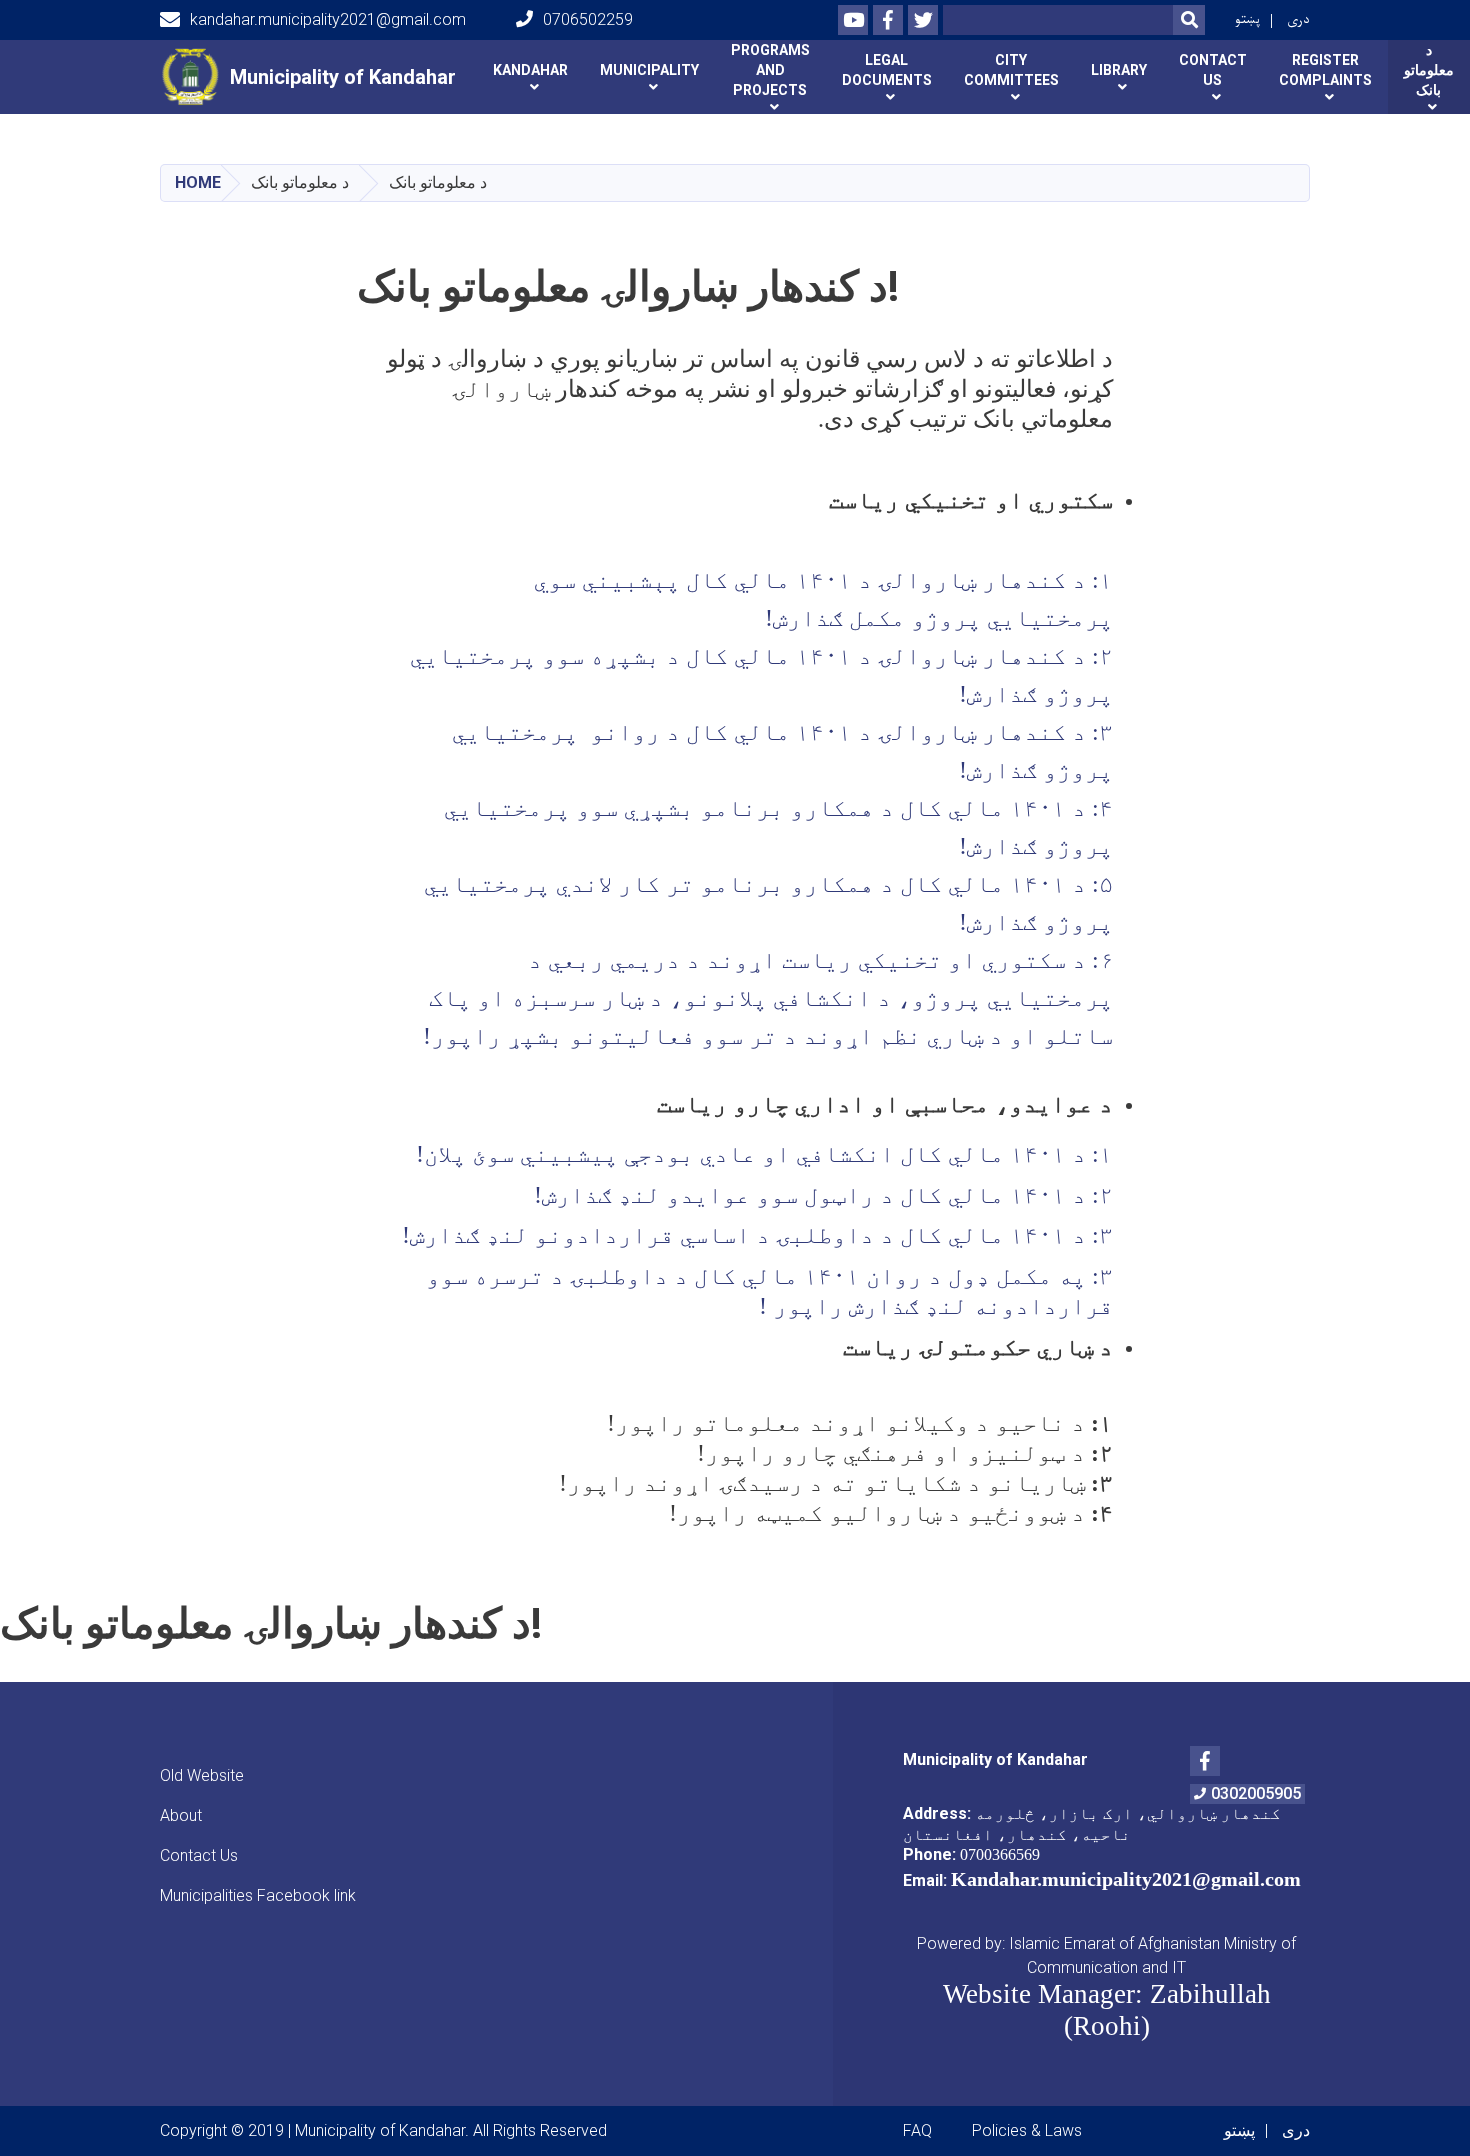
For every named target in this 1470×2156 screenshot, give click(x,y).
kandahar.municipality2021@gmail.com (328, 19)
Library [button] (1119, 70)
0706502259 (588, 19)
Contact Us (199, 1855)
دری (1298, 19)
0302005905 (1256, 1793)
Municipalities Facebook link (258, 1895)
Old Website (202, 1775)
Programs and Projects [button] (770, 70)
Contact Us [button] (1213, 70)
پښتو (1247, 19)
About (181, 1815)
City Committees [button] (1011, 70)
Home (198, 182)
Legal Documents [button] (887, 70)
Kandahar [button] (530, 70)
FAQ (917, 2130)
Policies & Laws (1027, 2130)
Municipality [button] (649, 70)
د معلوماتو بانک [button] (1429, 70)
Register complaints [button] (1325, 70)
